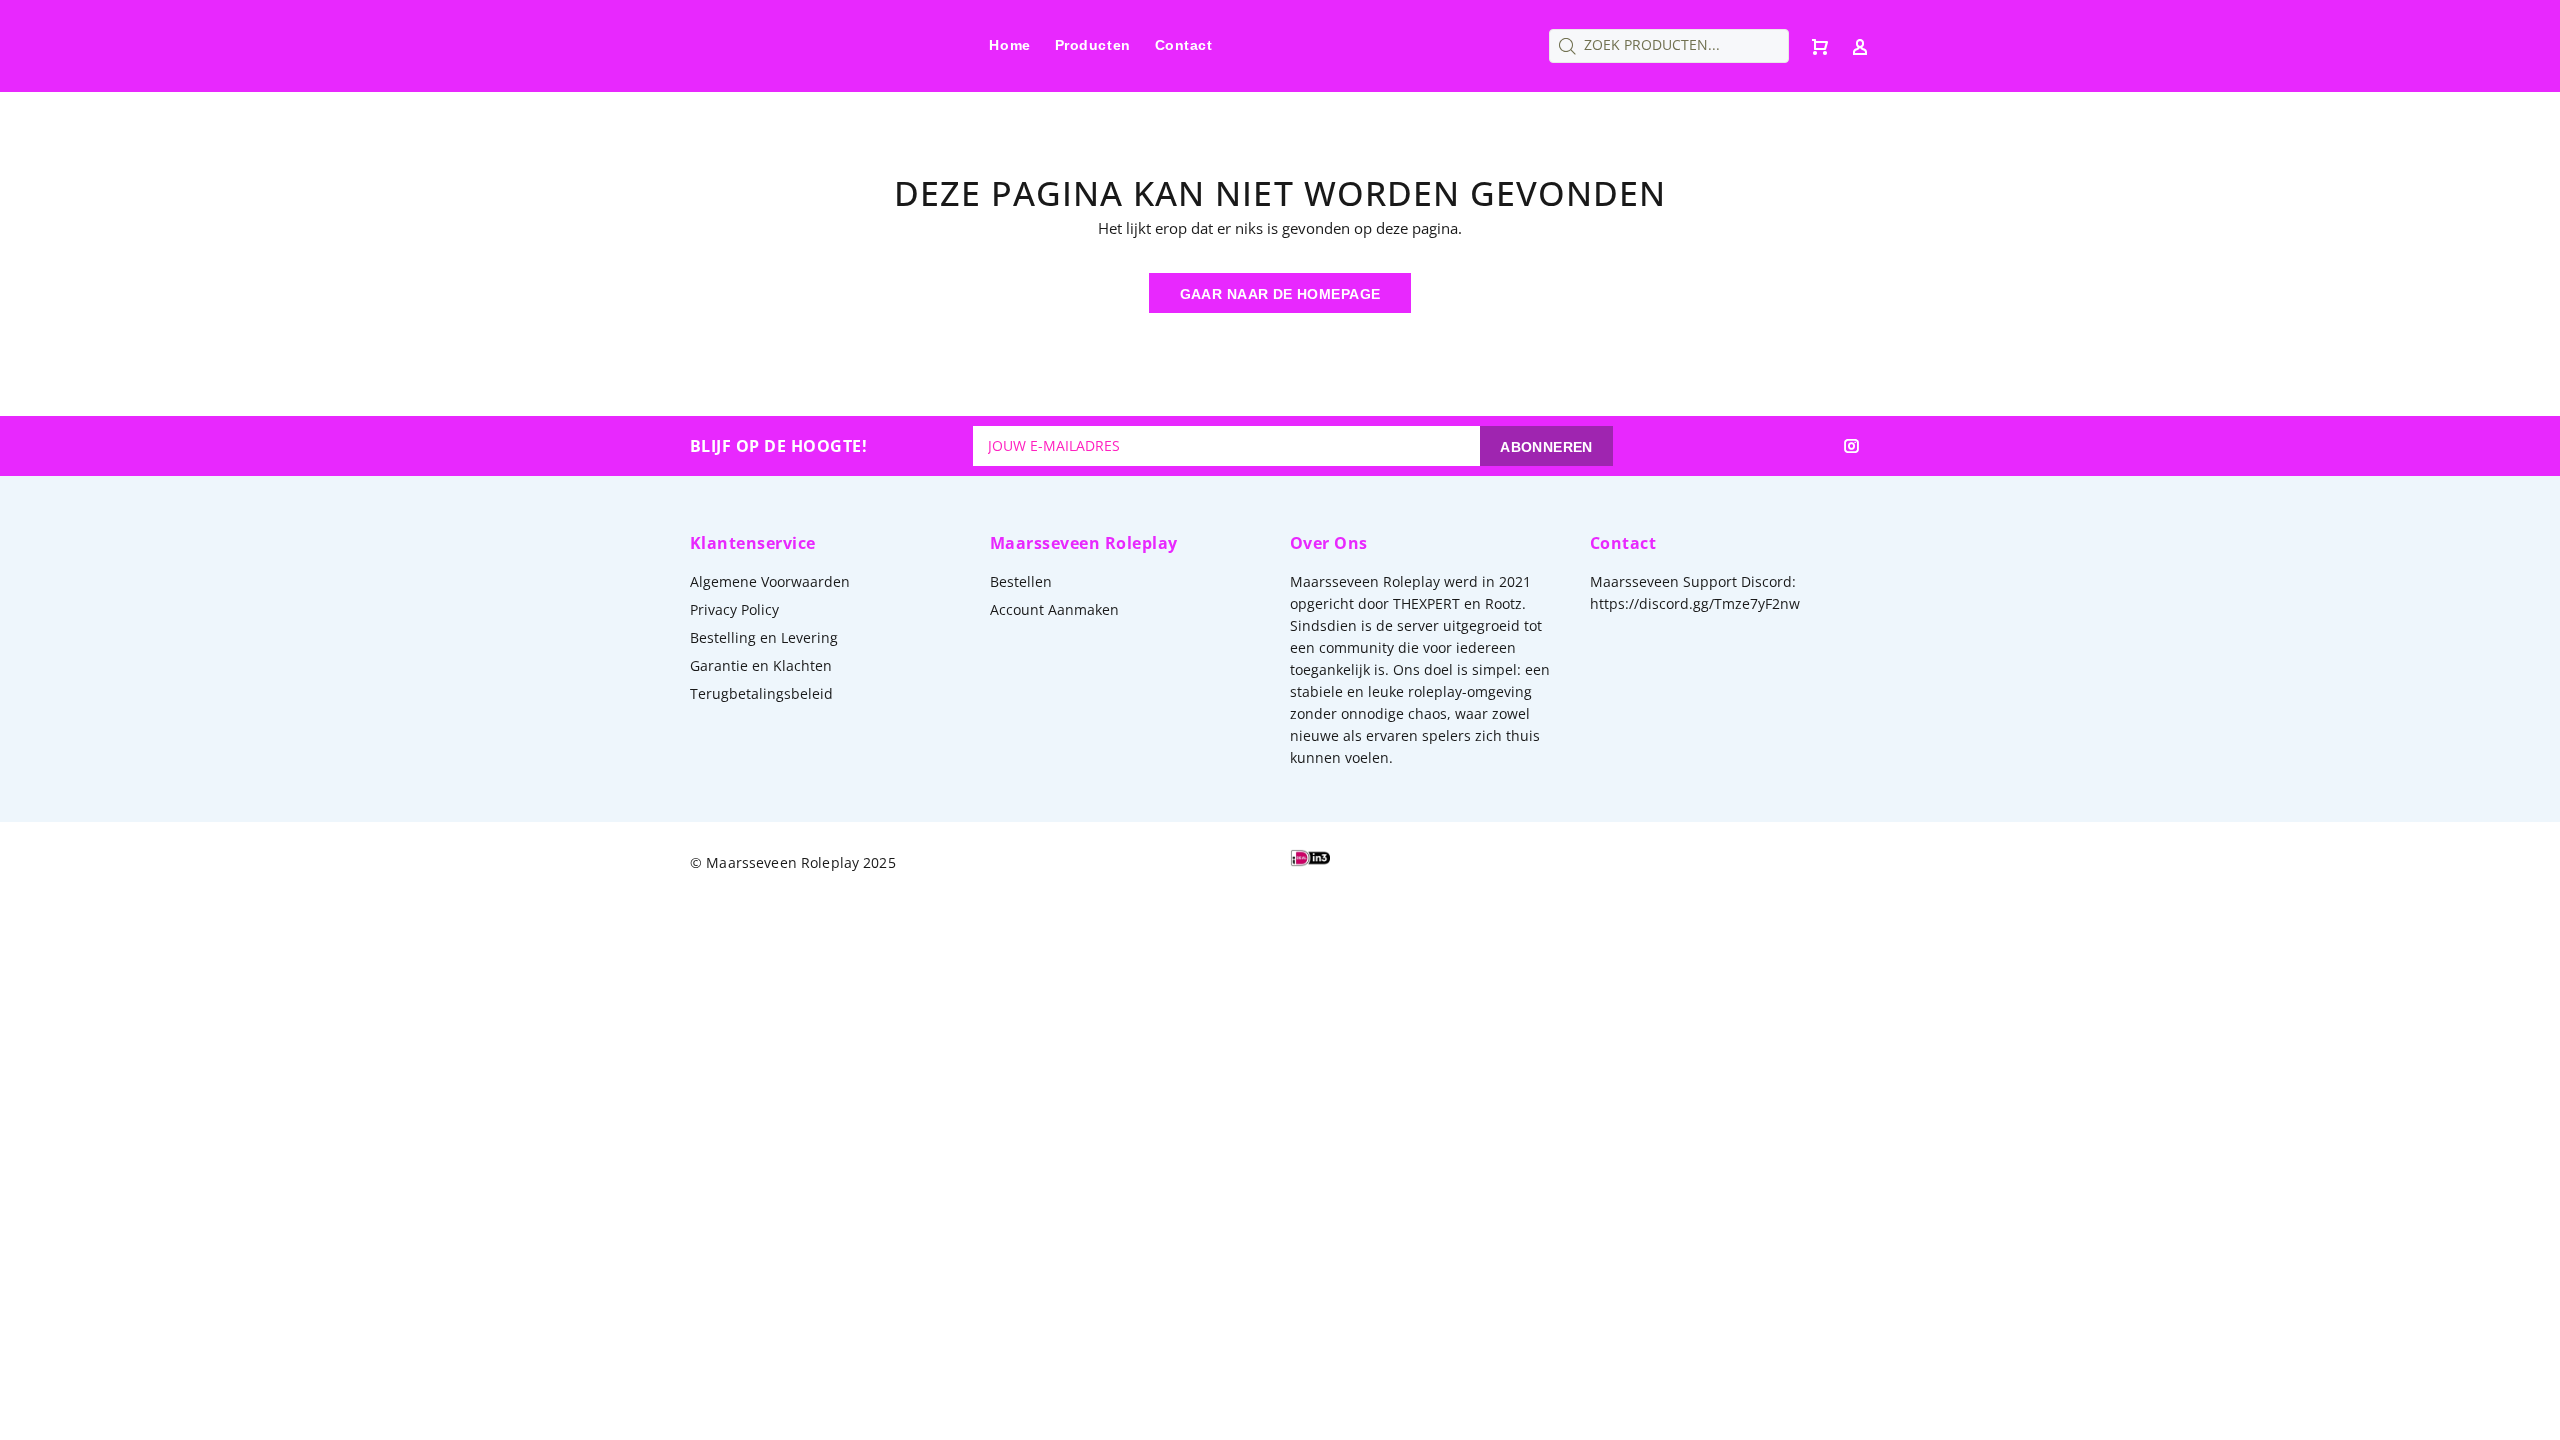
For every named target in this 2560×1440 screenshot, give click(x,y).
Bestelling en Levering (764, 637)
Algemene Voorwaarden (770, 581)
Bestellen (1021, 581)
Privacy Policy (734, 609)
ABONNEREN (1546, 447)
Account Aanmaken (1054, 609)
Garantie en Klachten (761, 665)
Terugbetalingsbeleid (761, 693)
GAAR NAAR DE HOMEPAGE (1280, 294)
